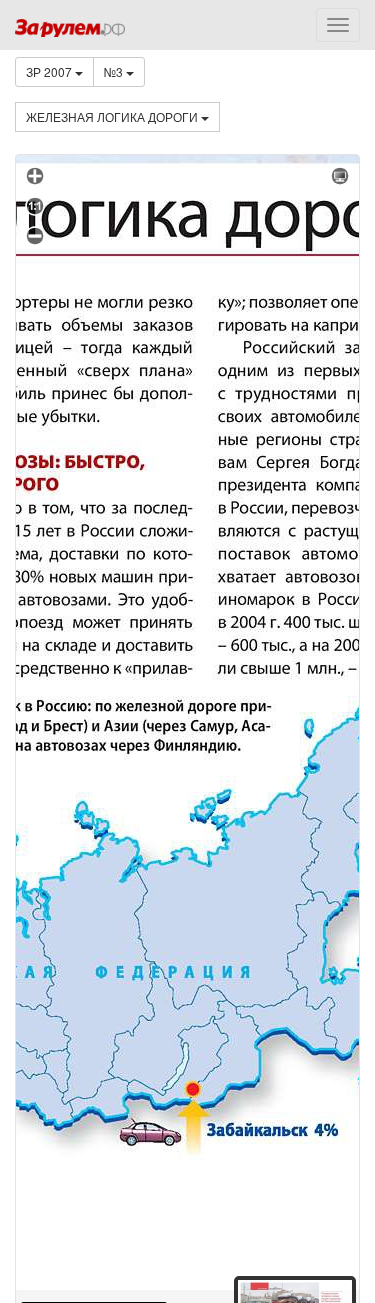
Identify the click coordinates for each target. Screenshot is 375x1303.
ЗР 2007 (50, 71)
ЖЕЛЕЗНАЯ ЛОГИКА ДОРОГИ (113, 116)
